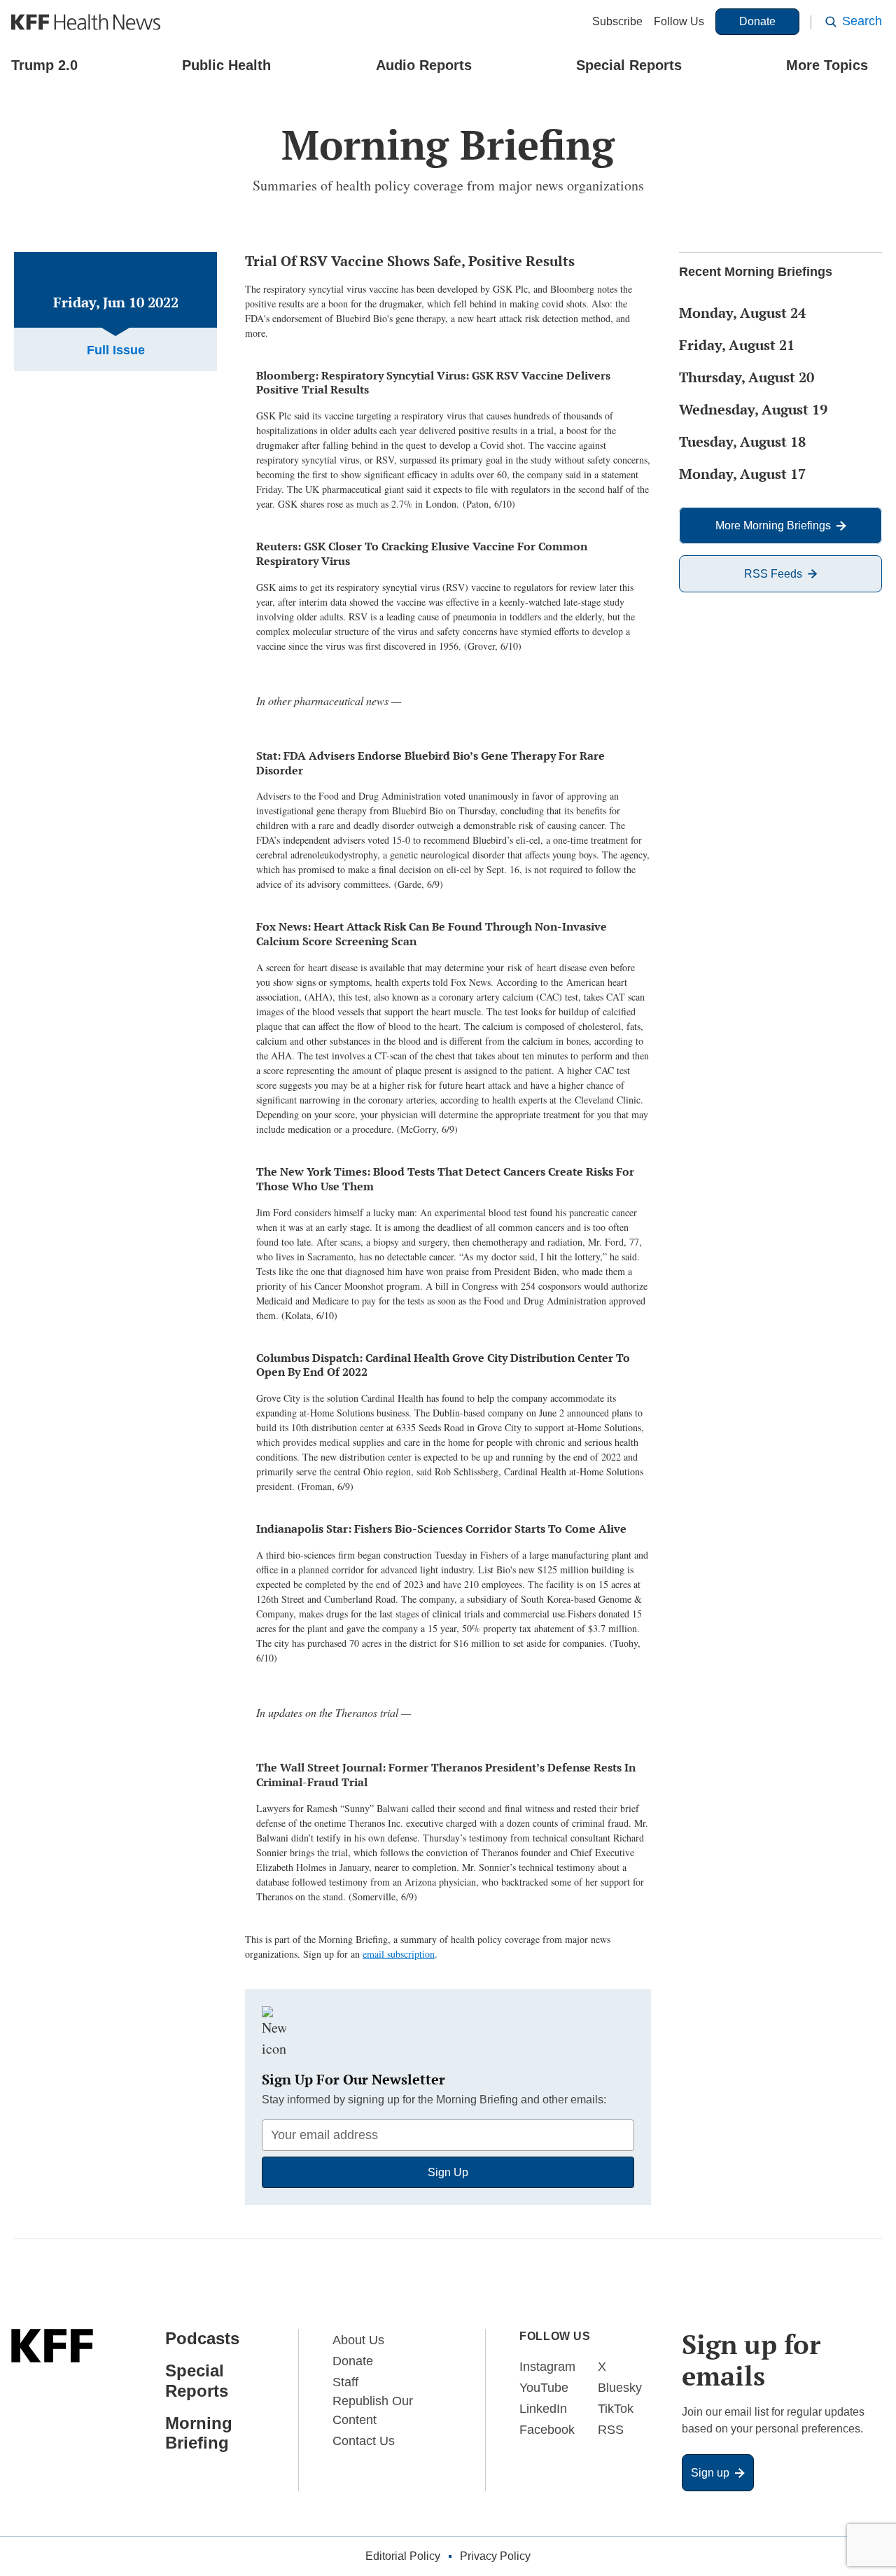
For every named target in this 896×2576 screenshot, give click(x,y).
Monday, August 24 (742, 313)
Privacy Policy (495, 2556)
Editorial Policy (403, 2556)
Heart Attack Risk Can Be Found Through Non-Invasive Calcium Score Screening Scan (432, 934)
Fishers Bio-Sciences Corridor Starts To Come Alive (441, 1529)
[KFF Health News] (86, 22)
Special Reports (629, 65)
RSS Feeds (773, 574)
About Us (358, 2340)
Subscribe (617, 21)
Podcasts (202, 2338)
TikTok (616, 2409)
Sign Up (448, 2172)
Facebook (547, 2430)
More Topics (827, 65)
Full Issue (116, 350)
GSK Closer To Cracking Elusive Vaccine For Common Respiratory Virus (422, 554)
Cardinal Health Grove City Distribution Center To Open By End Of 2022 (443, 1365)
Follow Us (679, 21)
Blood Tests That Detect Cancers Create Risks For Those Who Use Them (445, 1179)
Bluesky (620, 2388)
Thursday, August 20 (747, 377)
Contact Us (364, 2441)
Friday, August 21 (737, 345)
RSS (611, 2430)
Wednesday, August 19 (753, 409)
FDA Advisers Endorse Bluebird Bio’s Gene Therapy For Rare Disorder (430, 763)
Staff (345, 2382)
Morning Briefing (199, 2433)
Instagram (547, 2367)
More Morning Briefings (773, 525)
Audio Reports (424, 65)
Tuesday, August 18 (742, 441)
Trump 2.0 (44, 65)
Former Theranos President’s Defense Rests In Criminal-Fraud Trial (446, 1775)
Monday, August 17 (742, 474)
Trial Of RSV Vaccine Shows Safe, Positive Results (410, 261)
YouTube (544, 2388)
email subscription (399, 1954)
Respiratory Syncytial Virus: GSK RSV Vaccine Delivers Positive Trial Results (433, 383)
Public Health (226, 65)
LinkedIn (543, 2409)
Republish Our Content (373, 2410)
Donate (757, 21)
